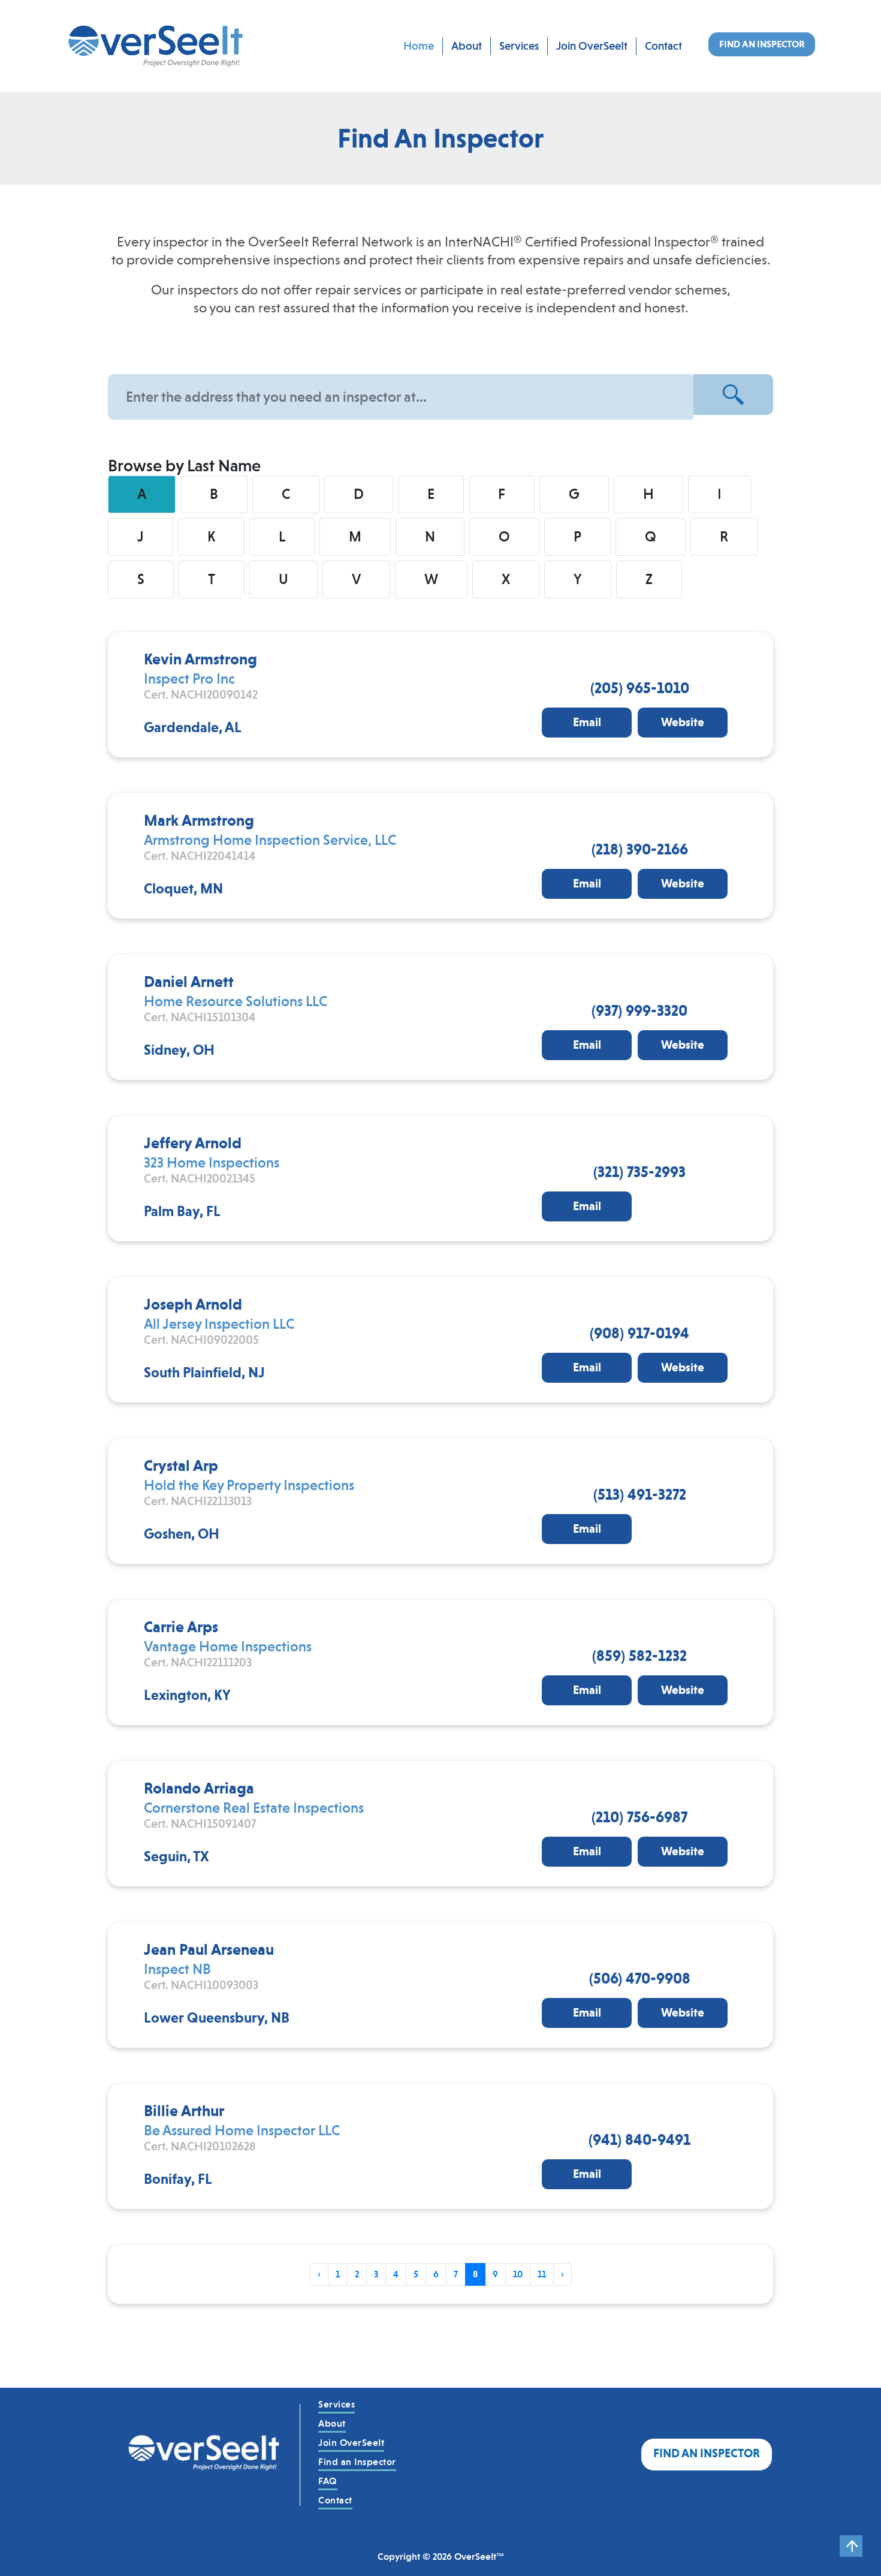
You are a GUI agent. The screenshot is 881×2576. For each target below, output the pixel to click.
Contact (663, 46)
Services (519, 46)
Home (419, 46)
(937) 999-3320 (639, 1010)
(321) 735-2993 (639, 1172)
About (467, 46)
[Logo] (204, 2455)
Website (683, 722)
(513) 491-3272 (640, 1494)
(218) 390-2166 (640, 849)
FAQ (328, 2481)
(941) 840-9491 (639, 2139)
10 (518, 2274)
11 (542, 2274)
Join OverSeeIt (592, 46)
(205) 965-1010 (640, 688)
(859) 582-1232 (639, 1656)
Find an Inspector (357, 2462)
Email (587, 722)
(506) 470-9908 (640, 1978)
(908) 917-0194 (639, 1333)
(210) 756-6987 (639, 1817)
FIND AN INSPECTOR (762, 44)
